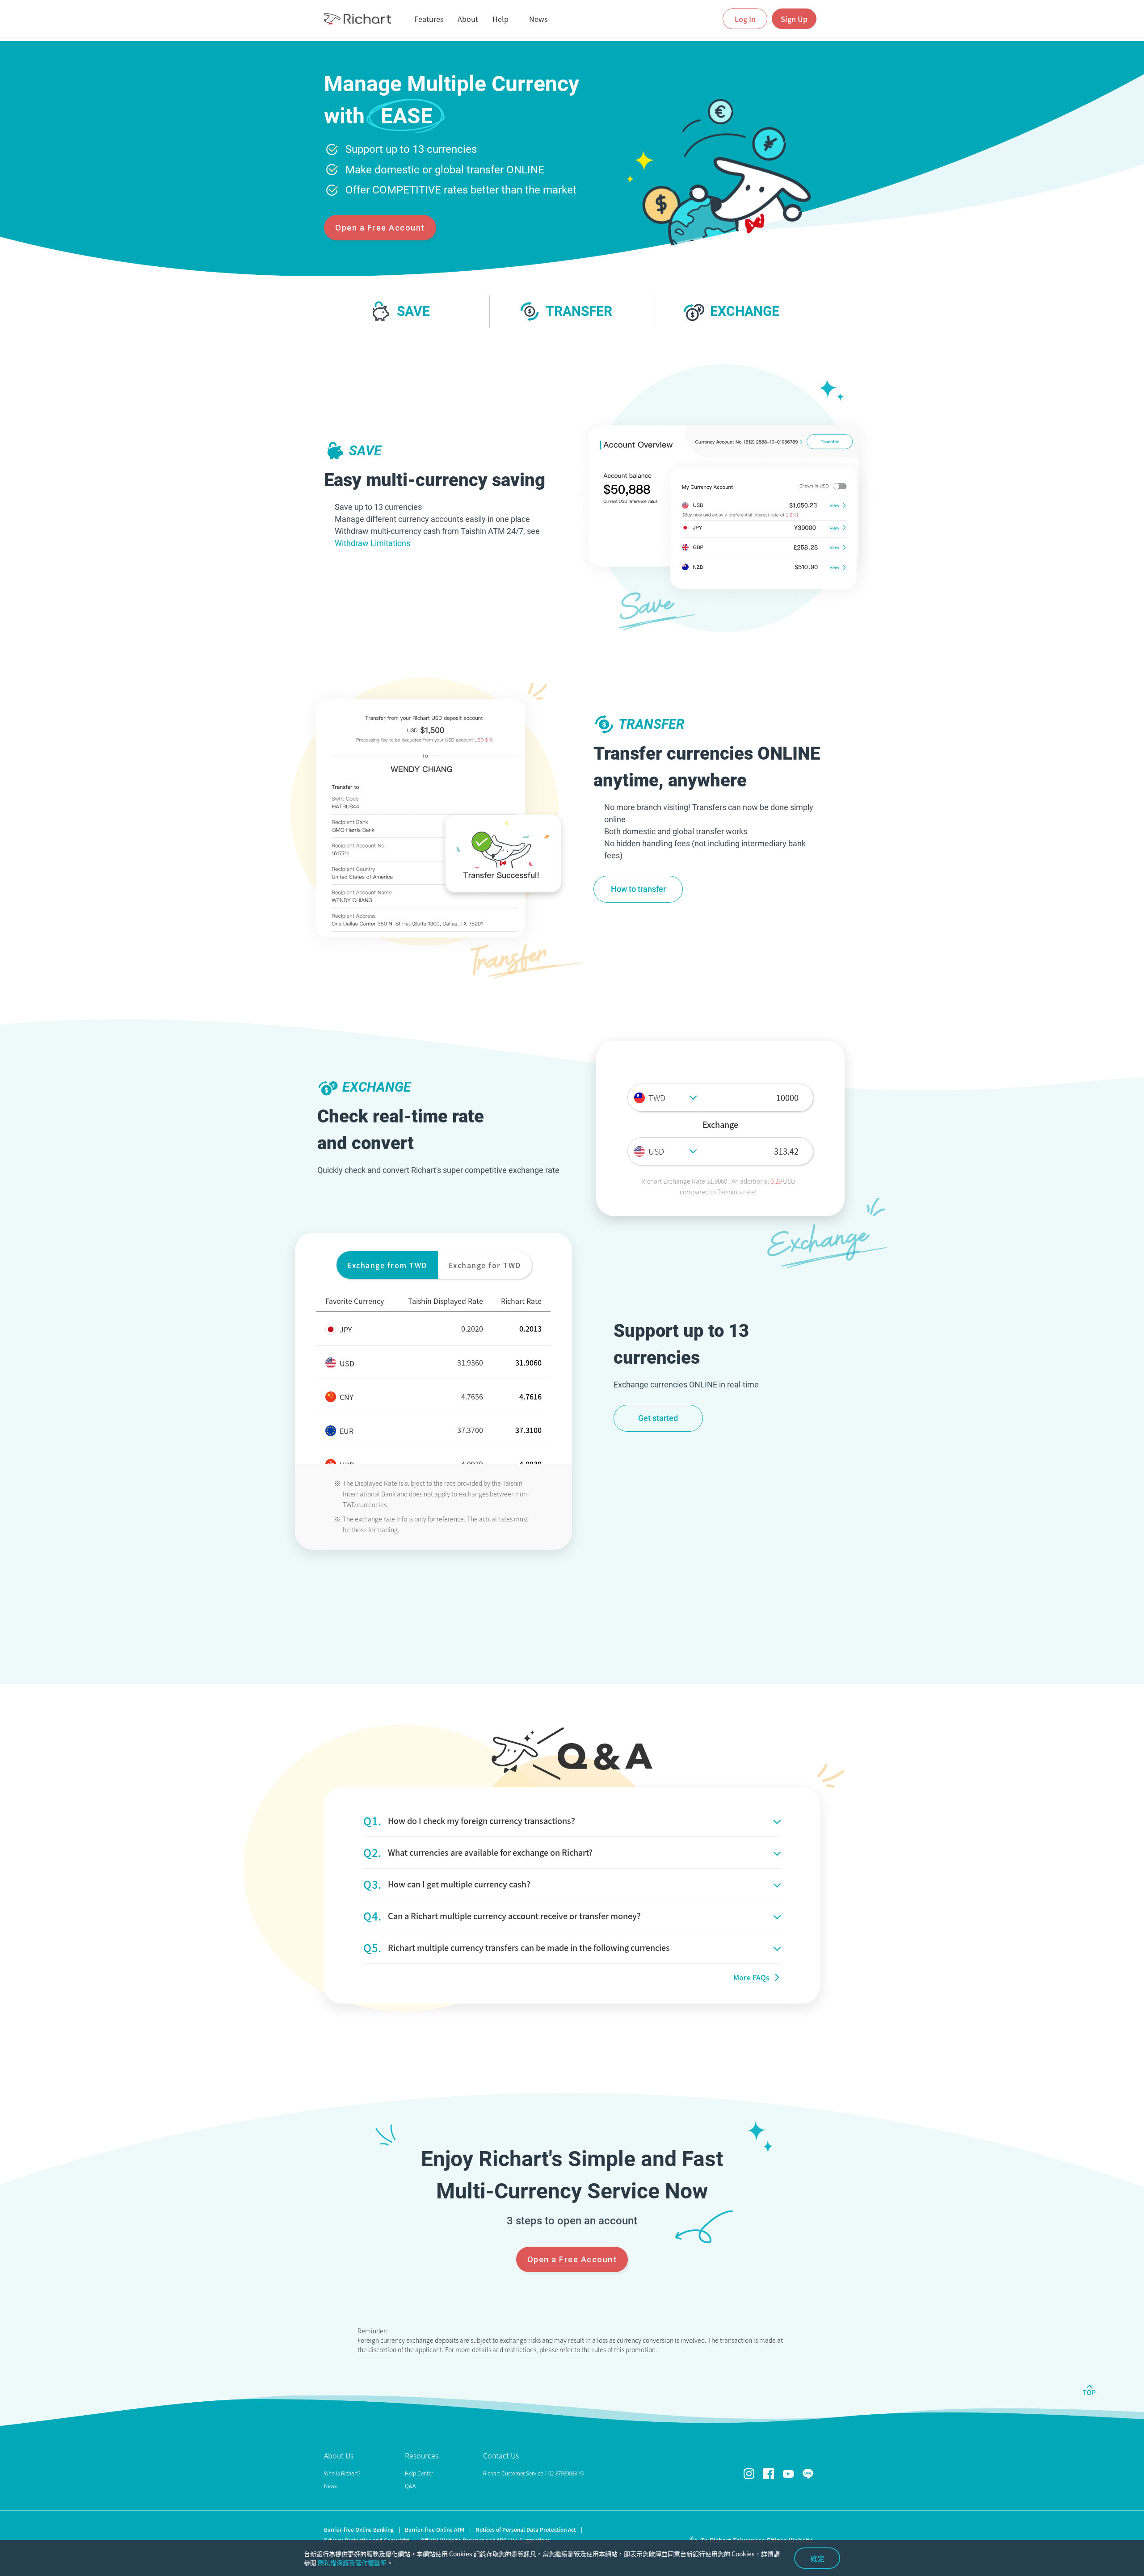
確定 (817, 2558)
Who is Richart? (342, 2473)
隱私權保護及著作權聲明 (352, 2563)
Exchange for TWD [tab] (485, 1265)
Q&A (410, 2486)
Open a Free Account (380, 228)
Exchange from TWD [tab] (387, 1265)
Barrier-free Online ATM (435, 2530)
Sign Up (794, 19)
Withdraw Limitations (372, 543)
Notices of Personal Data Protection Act (526, 2530)
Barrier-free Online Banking (359, 2530)
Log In (745, 19)
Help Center (419, 2473)
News (330, 2486)
